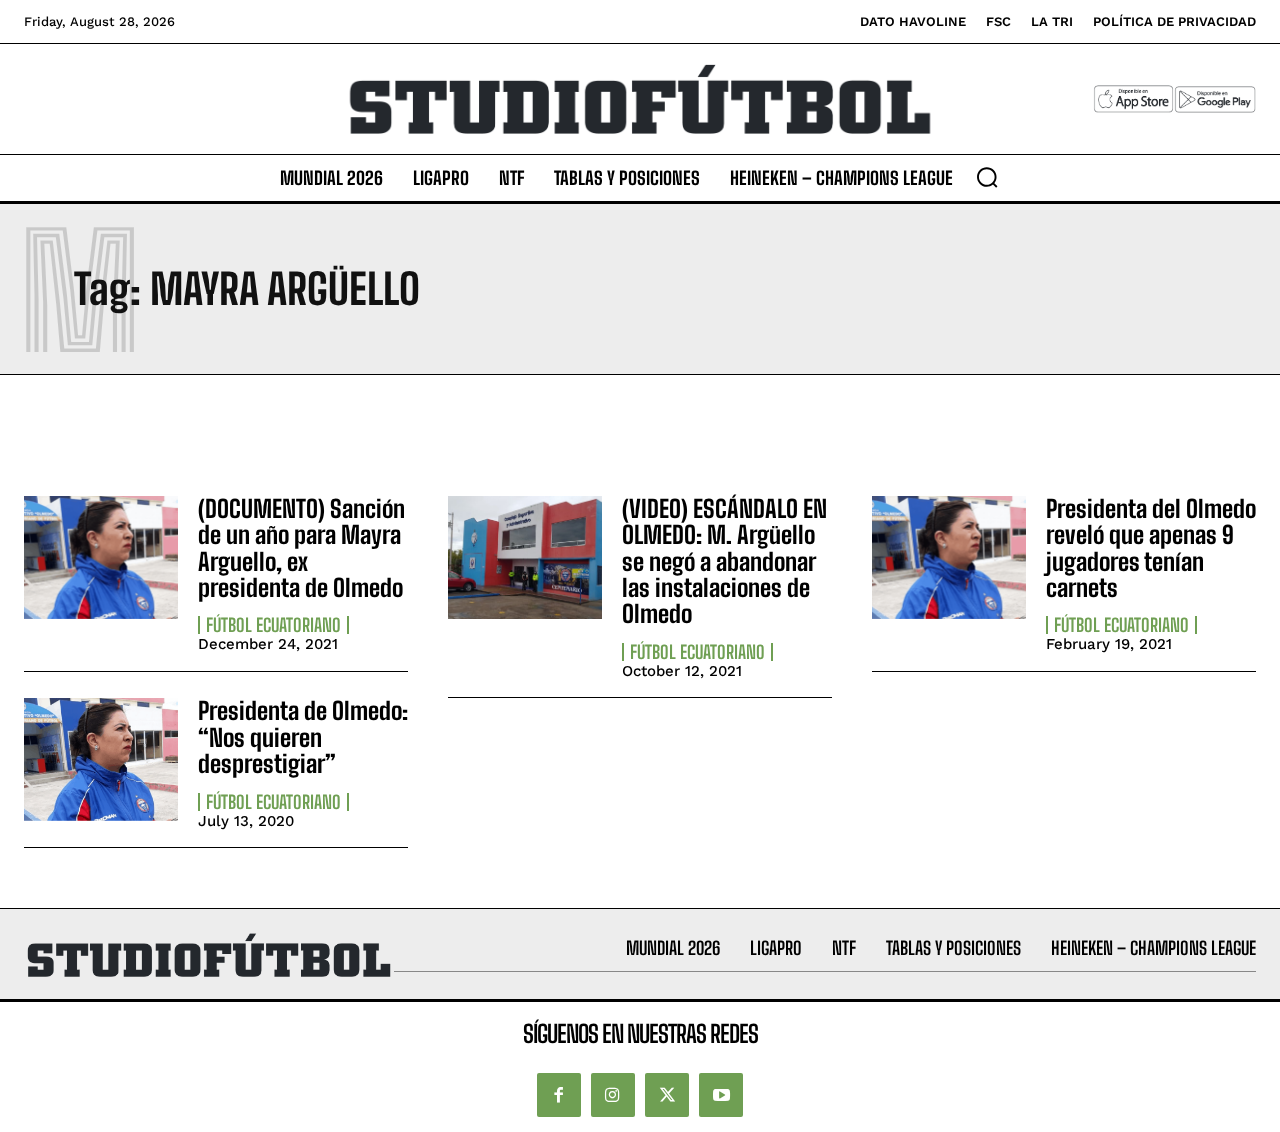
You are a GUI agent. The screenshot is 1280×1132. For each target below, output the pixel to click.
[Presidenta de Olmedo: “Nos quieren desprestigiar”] (101, 759)
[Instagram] (613, 1095)
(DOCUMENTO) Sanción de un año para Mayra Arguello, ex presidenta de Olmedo (301, 548)
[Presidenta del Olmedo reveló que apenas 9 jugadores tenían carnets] (949, 557)
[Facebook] (559, 1095)
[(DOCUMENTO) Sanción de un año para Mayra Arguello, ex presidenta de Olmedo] (101, 557)
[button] (987, 177)
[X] (667, 1095)
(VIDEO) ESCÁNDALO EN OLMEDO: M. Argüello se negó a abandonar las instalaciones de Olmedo (724, 561)
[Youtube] (721, 1095)
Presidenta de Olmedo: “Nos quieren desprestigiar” (303, 737)
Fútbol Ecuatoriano (273, 625)
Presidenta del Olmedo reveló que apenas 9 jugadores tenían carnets (1151, 548)
